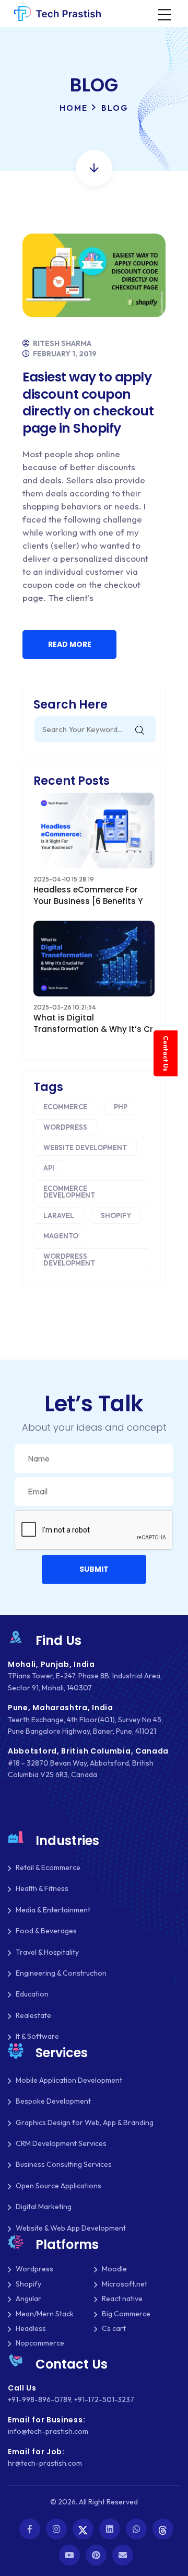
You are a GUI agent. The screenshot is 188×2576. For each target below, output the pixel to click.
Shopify (116, 1215)
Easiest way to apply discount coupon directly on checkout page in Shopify (88, 403)
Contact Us (166, 1053)
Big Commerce (126, 2314)
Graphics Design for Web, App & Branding (85, 2122)
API (49, 1168)
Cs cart (114, 2328)
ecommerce (65, 1107)
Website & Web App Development (71, 2228)
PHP (121, 1107)
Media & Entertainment (53, 1910)
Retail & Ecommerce (48, 1867)
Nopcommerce (40, 2343)
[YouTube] (69, 2555)
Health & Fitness (42, 1888)
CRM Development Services (61, 2143)
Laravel (59, 1215)
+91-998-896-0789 (39, 2399)
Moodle (114, 2269)
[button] (94, 1569)
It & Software (37, 2036)
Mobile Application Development (69, 2080)
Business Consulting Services (64, 2164)
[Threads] (163, 2529)
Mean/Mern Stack (45, 2314)
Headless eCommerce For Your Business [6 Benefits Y (88, 895)
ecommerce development (69, 1192)
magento (61, 1236)
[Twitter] (83, 2529)
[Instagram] (56, 2529)
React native (122, 2299)
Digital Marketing (44, 2207)
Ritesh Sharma (61, 343)
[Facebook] (30, 2529)
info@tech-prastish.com (48, 2431)
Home (74, 108)
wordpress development (69, 1260)
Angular (28, 2299)
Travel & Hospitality (47, 1952)
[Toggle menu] (163, 14)
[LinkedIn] (110, 2529)
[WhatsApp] (136, 2529)
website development (85, 1147)
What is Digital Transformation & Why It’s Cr (93, 1023)
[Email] (123, 2555)
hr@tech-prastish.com (45, 2463)
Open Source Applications (58, 2186)
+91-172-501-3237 (104, 2399)
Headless (31, 2328)
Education (32, 1994)
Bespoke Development (53, 2101)
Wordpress (65, 1127)
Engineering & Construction (61, 1973)
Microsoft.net (125, 2284)
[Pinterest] (96, 2555)
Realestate (33, 2015)
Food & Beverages (46, 1931)
